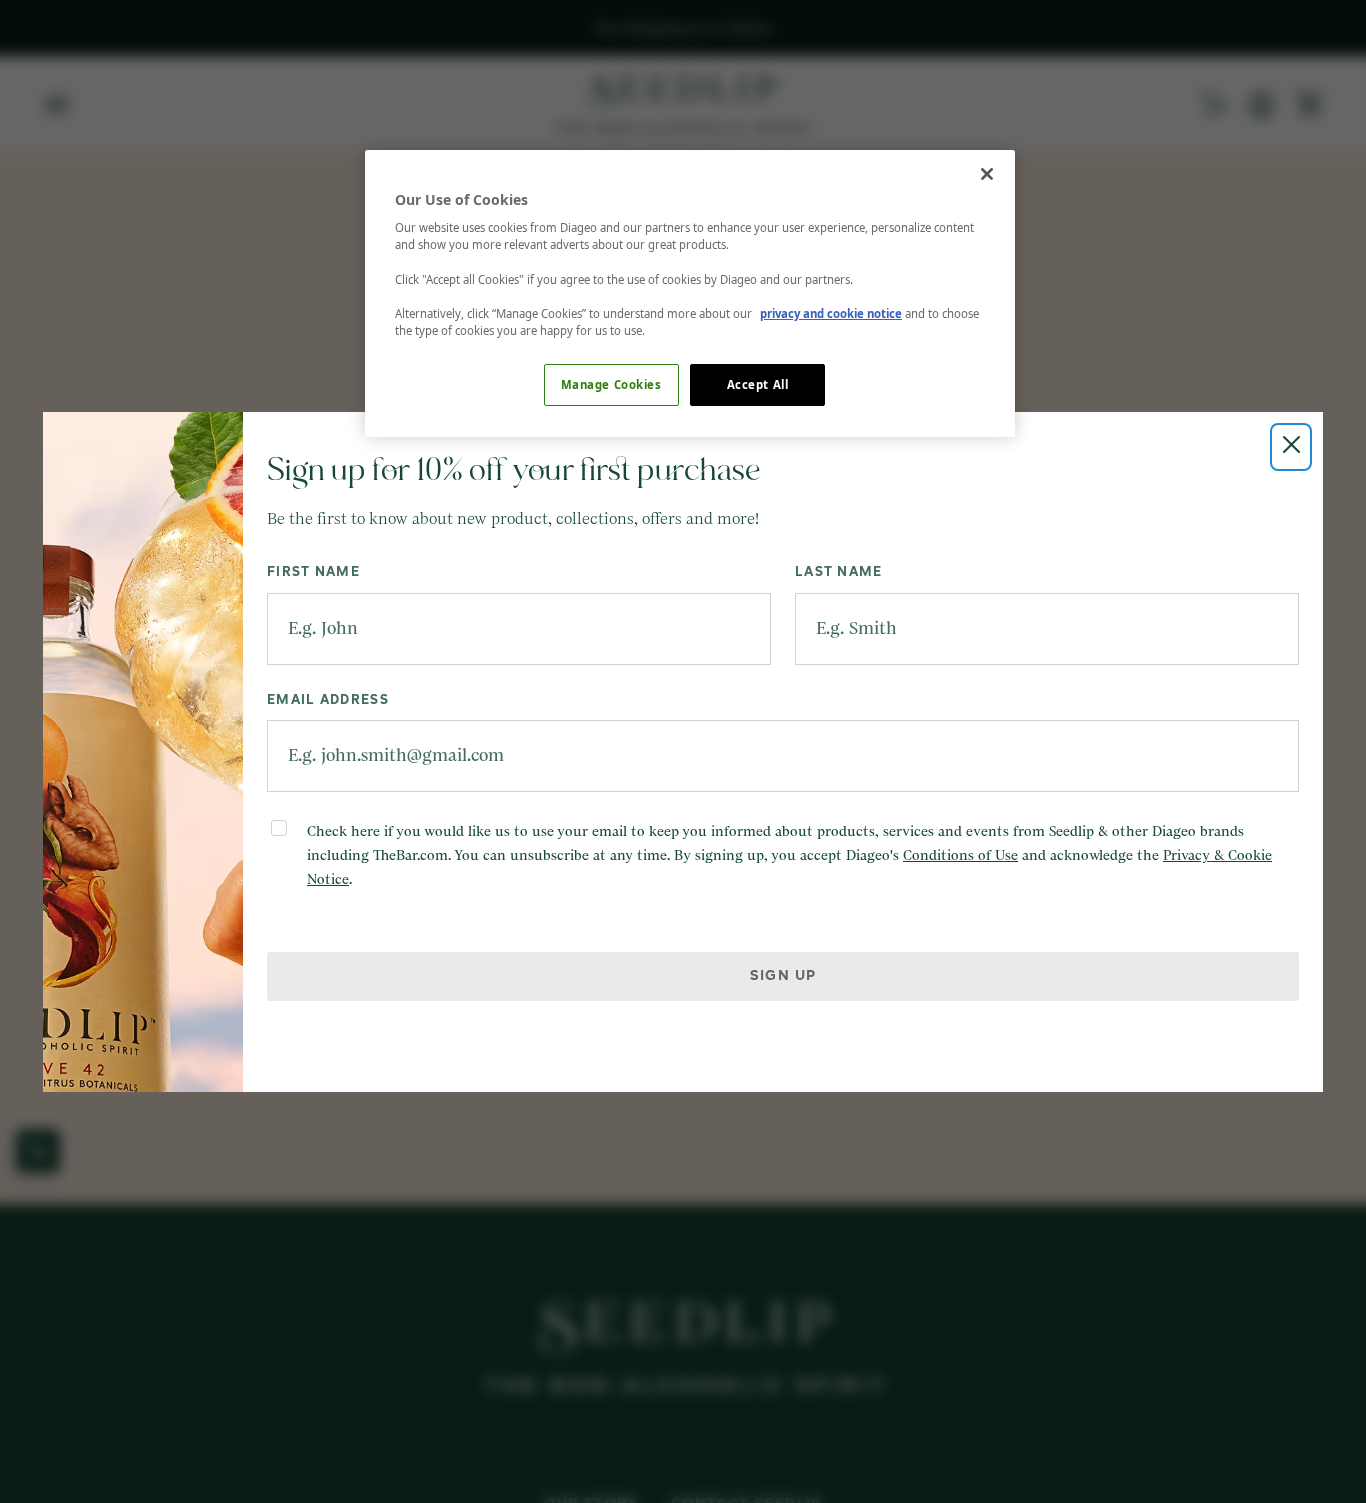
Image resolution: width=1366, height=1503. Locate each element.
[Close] (987, 174)
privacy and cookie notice (831, 313)
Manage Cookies (611, 384)
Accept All (758, 384)
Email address (328, 700)
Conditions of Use (960, 856)
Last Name (839, 572)
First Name (313, 572)
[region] (690, 293)
